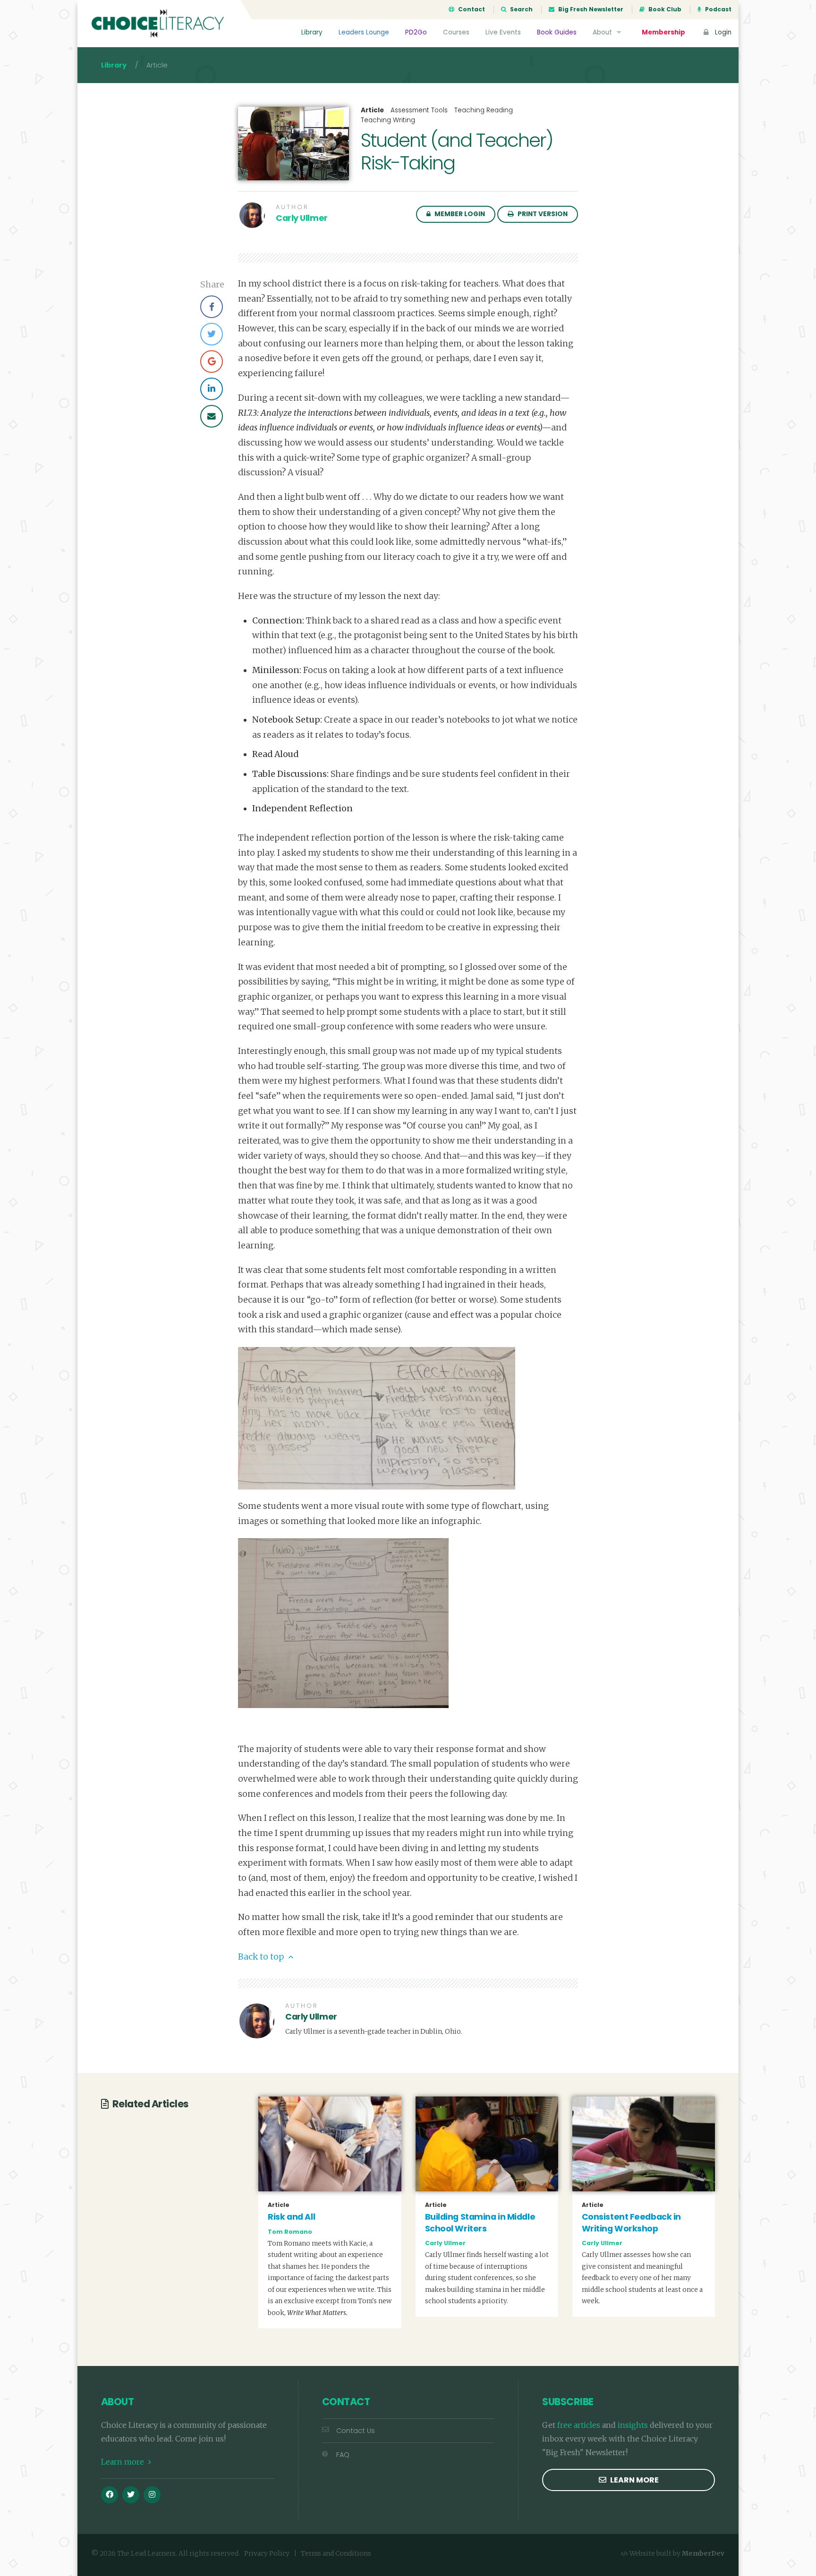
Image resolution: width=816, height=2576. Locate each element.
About (603, 32)
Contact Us (356, 2431)
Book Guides (557, 32)
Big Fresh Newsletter (590, 9)
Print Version (542, 214)
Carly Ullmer (302, 218)
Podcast (718, 9)
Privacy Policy (267, 2554)
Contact (471, 9)
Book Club (664, 9)
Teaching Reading (484, 110)
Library (312, 32)
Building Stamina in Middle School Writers (480, 2223)
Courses (456, 32)
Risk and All (291, 2217)
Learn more (123, 2462)
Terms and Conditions (336, 2554)
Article (372, 110)
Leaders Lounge (364, 32)
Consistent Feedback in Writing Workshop (631, 2223)
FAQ (343, 2455)
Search (521, 9)
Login (722, 32)
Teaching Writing (388, 120)
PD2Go (416, 32)
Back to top (262, 1957)
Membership (663, 32)
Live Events (503, 32)
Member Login (459, 214)
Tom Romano (290, 2232)
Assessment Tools (419, 110)
